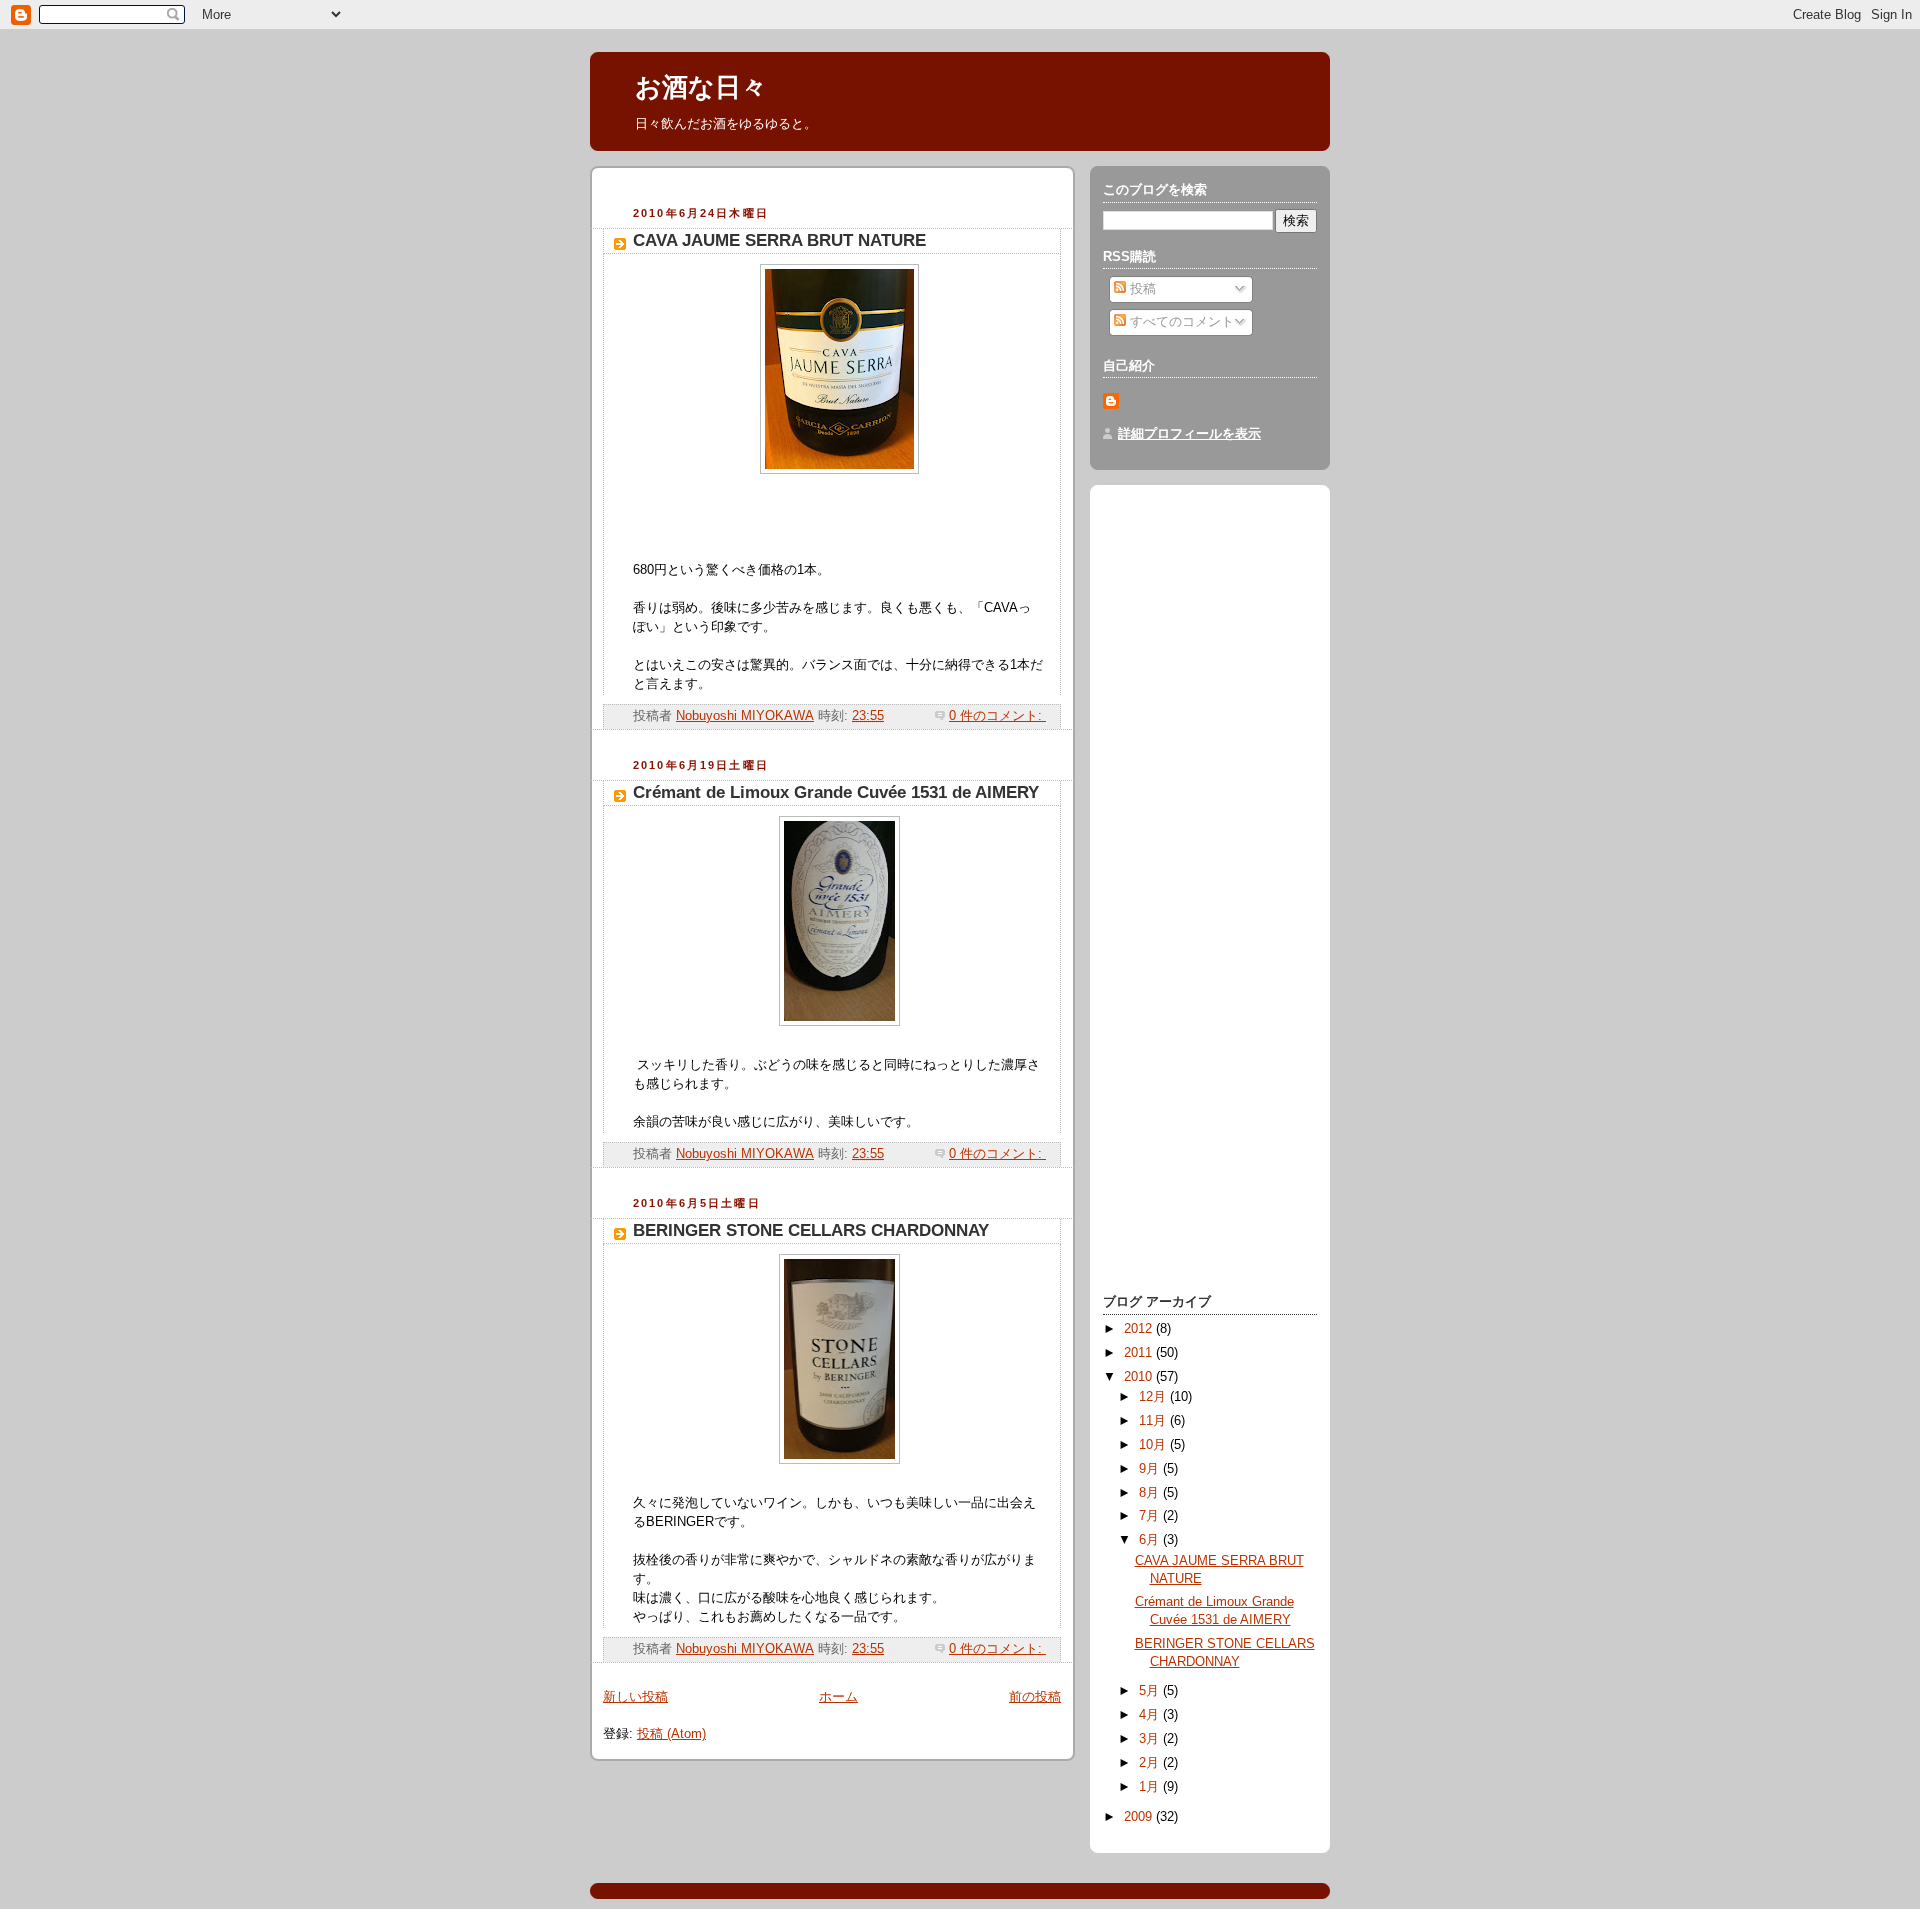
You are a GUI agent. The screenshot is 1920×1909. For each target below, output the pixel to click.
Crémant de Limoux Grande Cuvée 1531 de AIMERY (836, 792)
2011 (1140, 1353)
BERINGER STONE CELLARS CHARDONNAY (811, 1230)
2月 (1151, 1763)
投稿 (1141, 289)
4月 (1151, 1715)
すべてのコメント (1180, 322)
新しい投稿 (635, 1697)
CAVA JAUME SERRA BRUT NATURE (779, 240)
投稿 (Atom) (671, 1734)
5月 (1151, 1691)
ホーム (838, 1697)
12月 (1154, 1397)
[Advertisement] (837, 189)
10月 (1154, 1445)
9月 (1151, 1469)
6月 (1151, 1540)
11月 (1154, 1421)
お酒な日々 (701, 87)
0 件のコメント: (997, 716)
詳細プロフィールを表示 (1189, 434)
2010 (1140, 1377)
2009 (1140, 1817)
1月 (1151, 1787)
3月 (1151, 1739)
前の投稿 (1035, 1697)
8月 (1151, 1493)
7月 (1151, 1516)
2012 (1140, 1329)
